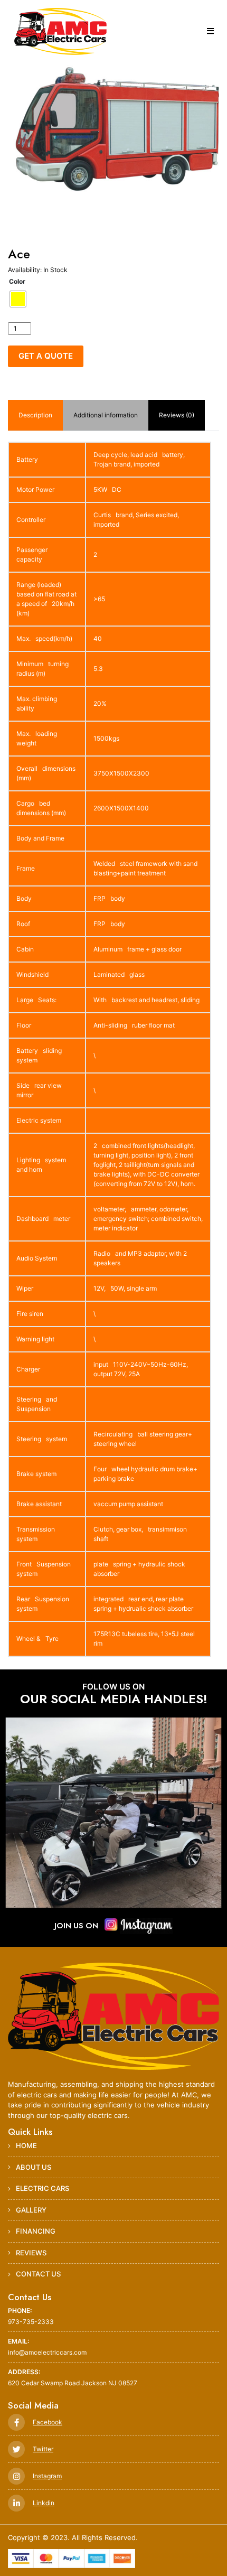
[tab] (35, 415)
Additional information (106, 415)
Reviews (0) (177, 415)
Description (35, 415)
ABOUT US (34, 2167)
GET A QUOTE (46, 356)
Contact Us (38, 2274)
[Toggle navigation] (210, 31)
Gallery (31, 2210)
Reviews (31, 2253)
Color (17, 281)
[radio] (18, 299)
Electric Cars (42, 2188)
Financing (36, 2231)
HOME (26, 2145)
